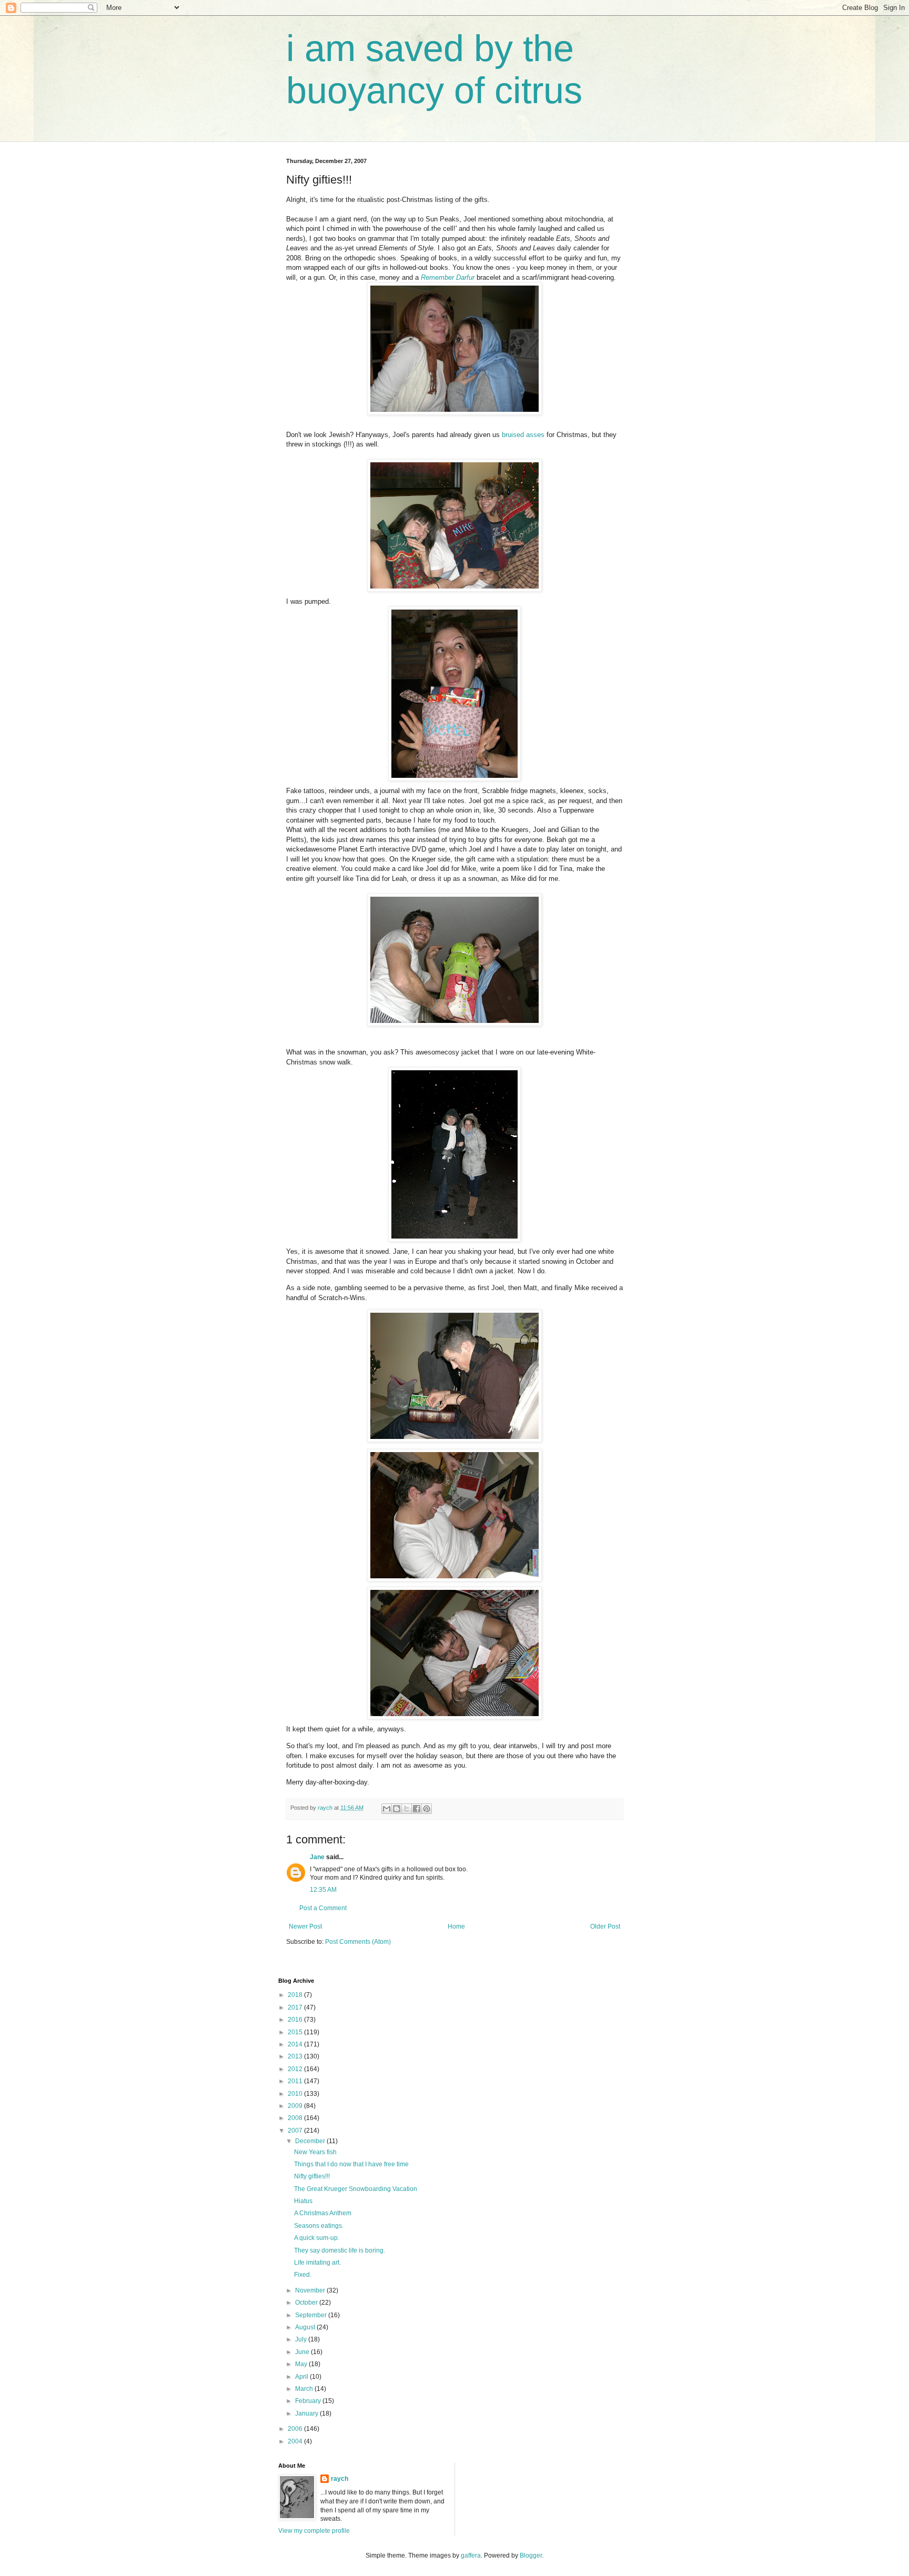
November (311, 2290)
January (307, 2413)
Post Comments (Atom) (358, 1942)
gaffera (471, 2555)
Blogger (531, 2555)
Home (456, 1926)
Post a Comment (323, 1908)
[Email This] (387, 1809)
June (303, 2352)
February (309, 2401)
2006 (296, 2429)
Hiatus (303, 2201)
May (302, 2364)
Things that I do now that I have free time (351, 2164)
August (306, 2327)
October (307, 2303)
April (302, 2377)
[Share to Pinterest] (427, 1809)
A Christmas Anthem (323, 2213)
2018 (296, 1995)
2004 (296, 2441)
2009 (296, 2106)
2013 (296, 2056)
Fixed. (303, 2275)
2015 (296, 2032)
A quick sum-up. (317, 2238)
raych (340, 2479)
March (305, 2389)
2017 (296, 2007)
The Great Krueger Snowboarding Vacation (356, 2189)
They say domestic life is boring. (340, 2250)
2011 (296, 2081)
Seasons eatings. (319, 2226)
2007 (296, 2131)
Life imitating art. (317, 2263)
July (302, 2339)
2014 (296, 2044)
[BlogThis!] (397, 1809)
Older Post (605, 1926)
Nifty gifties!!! (312, 2176)
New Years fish (315, 2152)
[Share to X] (407, 1809)
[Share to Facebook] (417, 1809)
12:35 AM (323, 1890)
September (312, 2315)
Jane (317, 1857)
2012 (296, 2069)
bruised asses (523, 435)
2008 (296, 2118)
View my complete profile (314, 2531)
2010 (296, 2094)
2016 (296, 2020)
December (311, 2141)
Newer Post (305, 1926)
